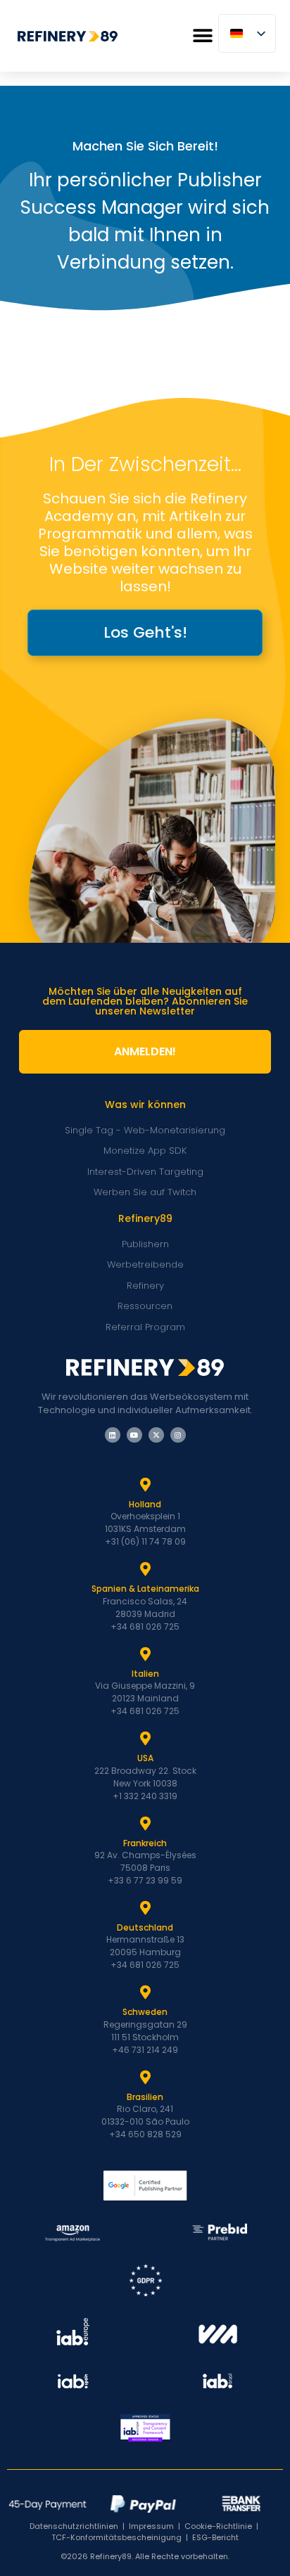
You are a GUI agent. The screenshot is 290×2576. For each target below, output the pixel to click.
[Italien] (145, 1654)
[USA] (145, 1739)
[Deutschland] (145, 1908)
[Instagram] (178, 1435)
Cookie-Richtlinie (218, 2526)
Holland (145, 1504)
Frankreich (145, 1843)
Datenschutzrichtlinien (74, 2526)
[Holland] (145, 1485)
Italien (145, 1674)
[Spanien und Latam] (145, 1569)
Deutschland (145, 1927)
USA (145, 1758)
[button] (202, 36)
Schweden (145, 2012)
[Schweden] (145, 1992)
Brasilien (145, 2097)
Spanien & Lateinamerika (145, 1589)
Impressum (151, 2526)
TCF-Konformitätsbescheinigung (116, 2537)
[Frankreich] (145, 1824)
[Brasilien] (145, 2078)
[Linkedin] (113, 1435)
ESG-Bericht (215, 2537)
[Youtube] (134, 1435)
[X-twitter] (156, 1435)
